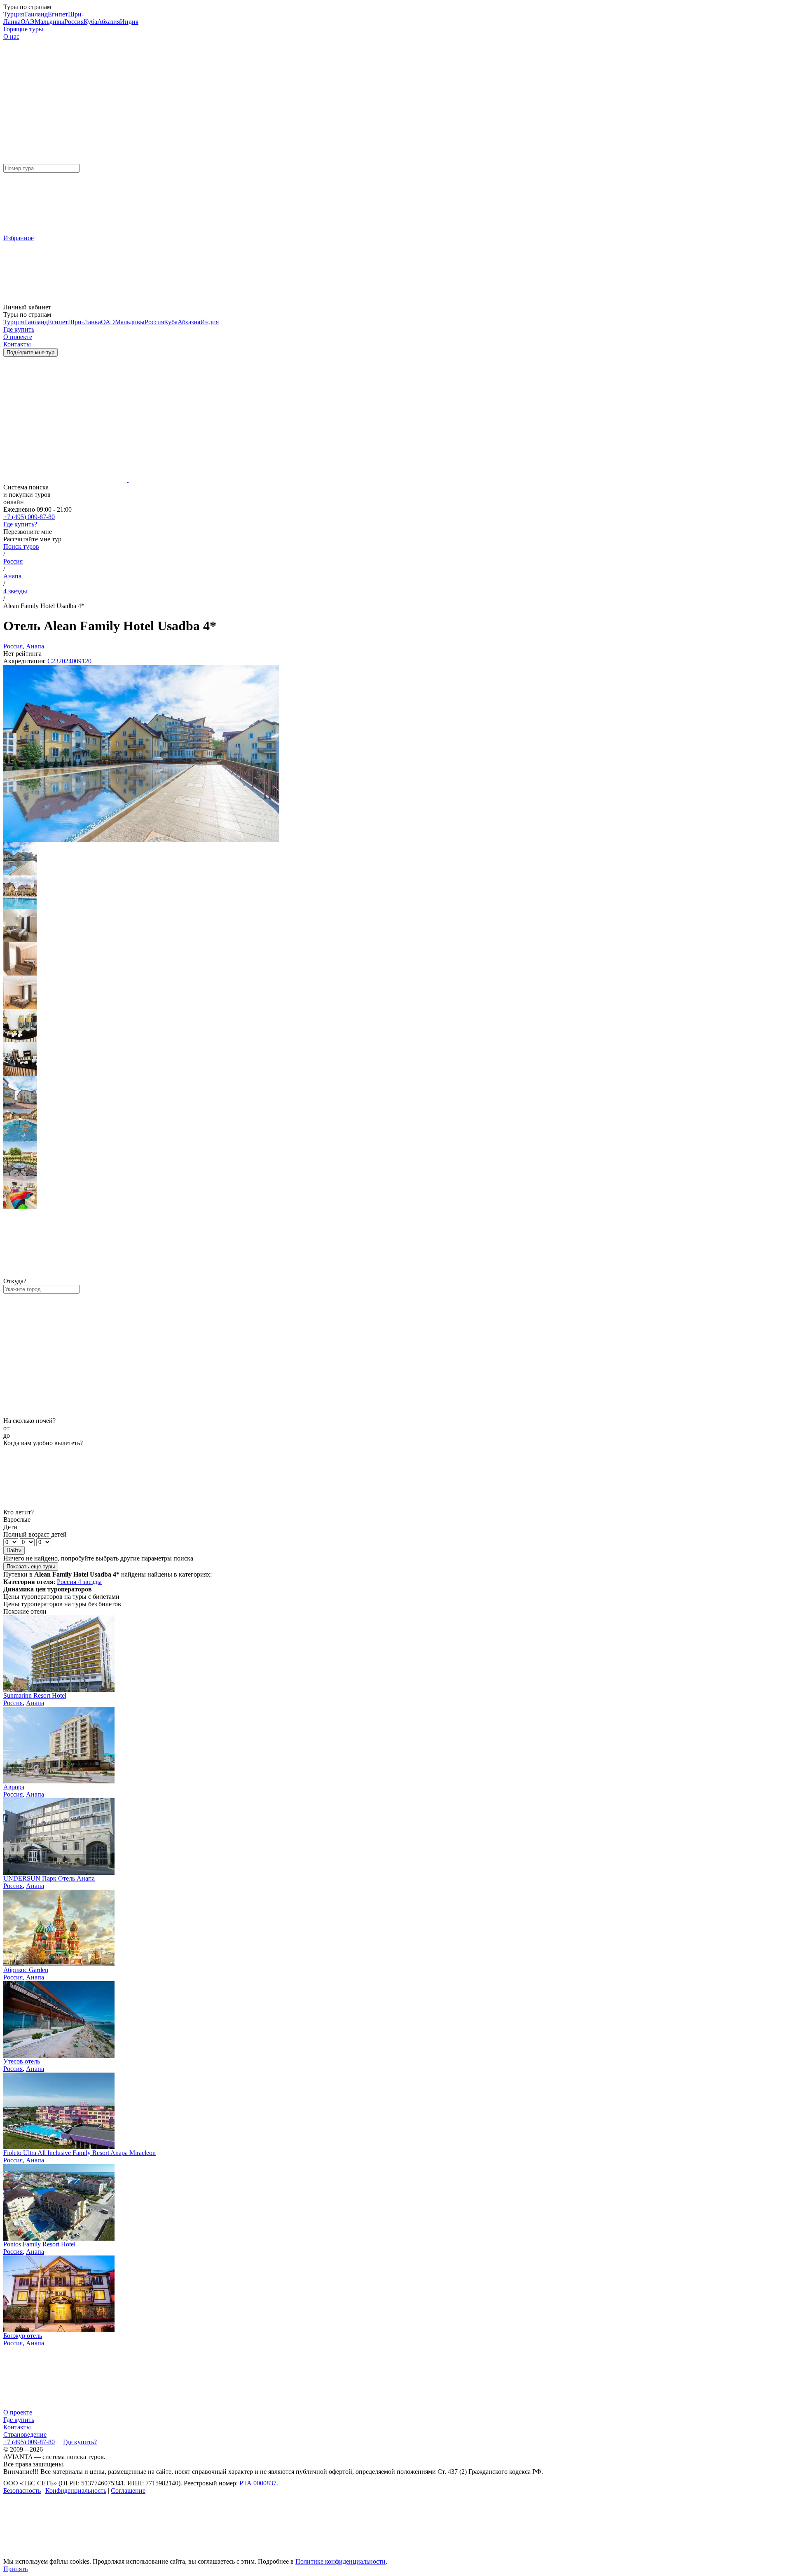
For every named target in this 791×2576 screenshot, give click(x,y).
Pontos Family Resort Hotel (39, 2244)
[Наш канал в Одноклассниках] (316, 2554)
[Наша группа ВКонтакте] (190, 2554)
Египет (58, 14)
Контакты (17, 2427)
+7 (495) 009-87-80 (29, 517)
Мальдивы (49, 22)
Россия (74, 22)
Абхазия (109, 22)
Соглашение (128, 2491)
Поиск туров (21, 546)
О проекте (18, 2412)
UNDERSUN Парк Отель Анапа (49, 1878)
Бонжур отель (23, 2336)
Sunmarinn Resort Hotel (35, 1695)
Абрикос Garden (26, 1970)
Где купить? (20, 524)
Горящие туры (23, 29)
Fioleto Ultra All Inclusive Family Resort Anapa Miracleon (80, 2153)
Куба (90, 22)
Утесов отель (22, 2061)
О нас (11, 36)
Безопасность (22, 2491)
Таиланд (36, 14)
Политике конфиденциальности (341, 2561)
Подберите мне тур (30, 352)
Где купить (19, 2420)
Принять (15, 2569)
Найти (14, 1550)
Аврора (14, 1787)
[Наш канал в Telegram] (65, 2554)
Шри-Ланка (84, 322)
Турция (14, 14)
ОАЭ (28, 22)
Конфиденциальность (76, 2491)
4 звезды (15, 591)
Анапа (12, 576)
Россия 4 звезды (79, 1582)
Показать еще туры (31, 1566)
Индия (129, 22)
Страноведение (25, 2434)
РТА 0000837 (258, 2483)
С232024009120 (69, 661)
